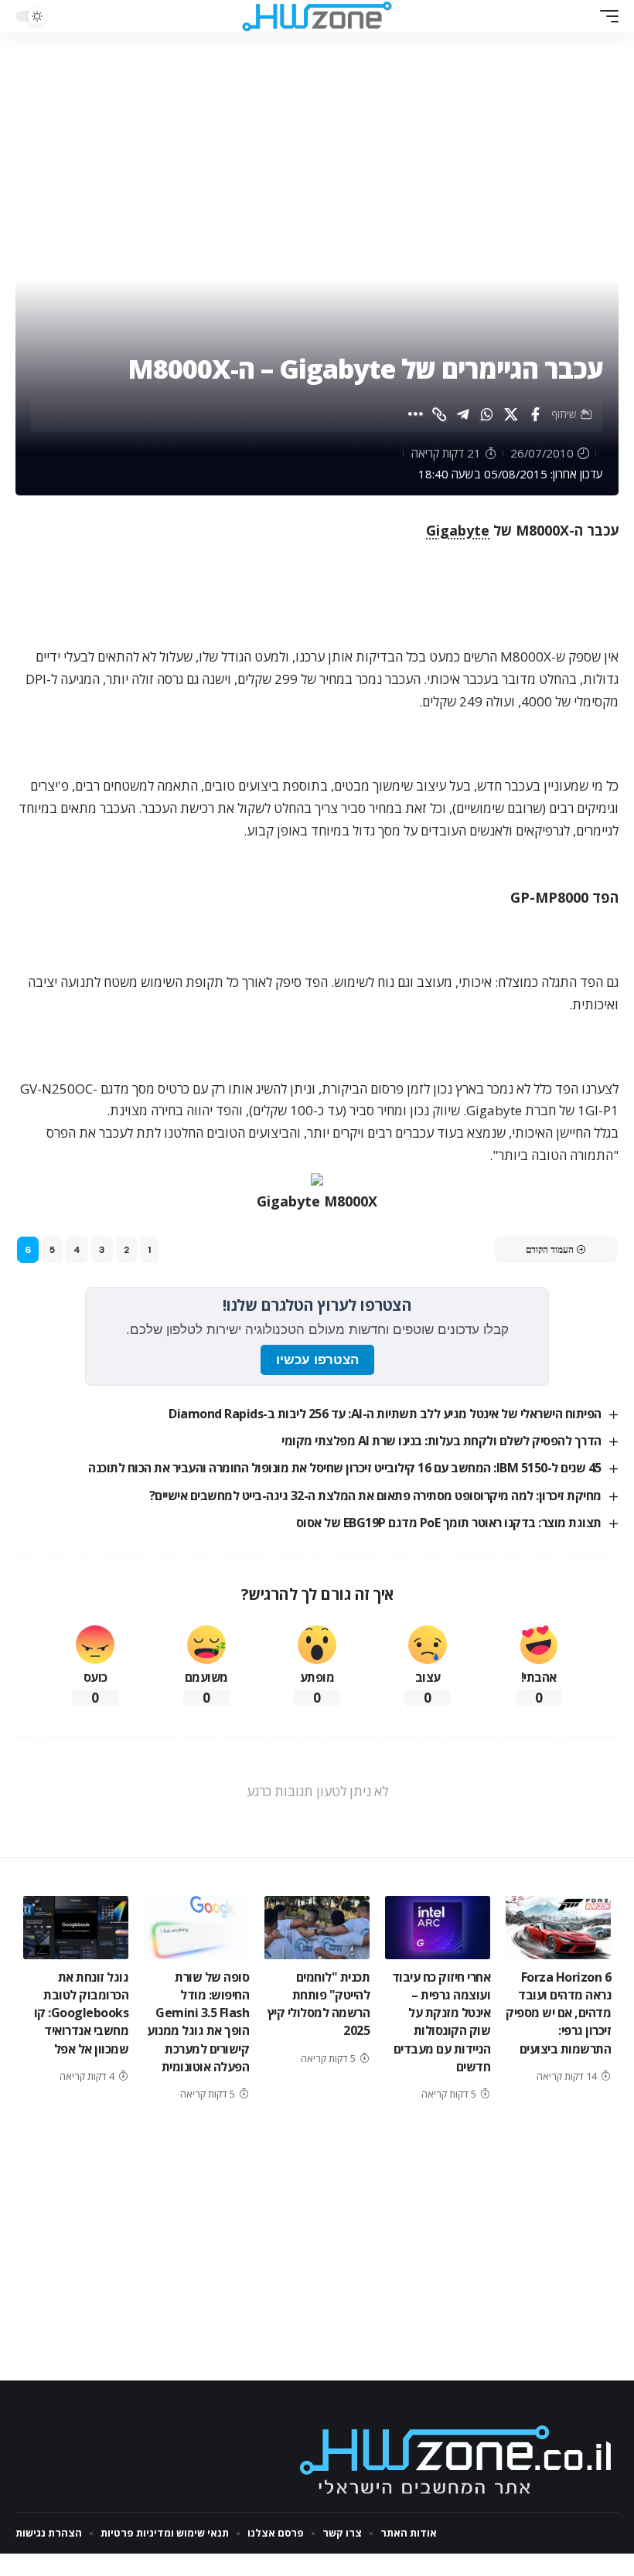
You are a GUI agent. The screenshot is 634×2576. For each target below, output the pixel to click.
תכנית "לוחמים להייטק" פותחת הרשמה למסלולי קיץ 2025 (319, 2004)
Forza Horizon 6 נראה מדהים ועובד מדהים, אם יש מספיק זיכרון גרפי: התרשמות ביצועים (558, 2013)
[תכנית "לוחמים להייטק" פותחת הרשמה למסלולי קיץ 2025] (317, 1928)
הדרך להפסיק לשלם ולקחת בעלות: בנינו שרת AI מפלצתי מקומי (441, 1441)
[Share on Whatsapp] (487, 414)
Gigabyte (458, 530)
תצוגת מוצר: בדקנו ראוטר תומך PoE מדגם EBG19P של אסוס (449, 1523)
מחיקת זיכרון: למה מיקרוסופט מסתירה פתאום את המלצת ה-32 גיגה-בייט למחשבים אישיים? (375, 1496)
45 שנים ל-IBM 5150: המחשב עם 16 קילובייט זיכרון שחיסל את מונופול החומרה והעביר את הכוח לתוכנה (345, 1468)
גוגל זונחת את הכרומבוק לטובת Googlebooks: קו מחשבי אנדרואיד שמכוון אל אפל (82, 2013)
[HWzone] (317, 16)
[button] (605, 16)
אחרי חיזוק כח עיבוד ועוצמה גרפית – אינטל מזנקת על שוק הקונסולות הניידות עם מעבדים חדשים (441, 2022)
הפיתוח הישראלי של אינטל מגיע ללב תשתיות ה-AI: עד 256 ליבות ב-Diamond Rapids (385, 1414)
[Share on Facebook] (535, 414)
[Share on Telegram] (463, 414)
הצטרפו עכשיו (317, 1360)
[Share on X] (511, 414)
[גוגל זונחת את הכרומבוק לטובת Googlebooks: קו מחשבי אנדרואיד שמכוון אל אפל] (76, 1928)
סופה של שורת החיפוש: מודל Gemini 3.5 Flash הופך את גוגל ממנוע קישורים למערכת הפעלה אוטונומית (198, 2022)
